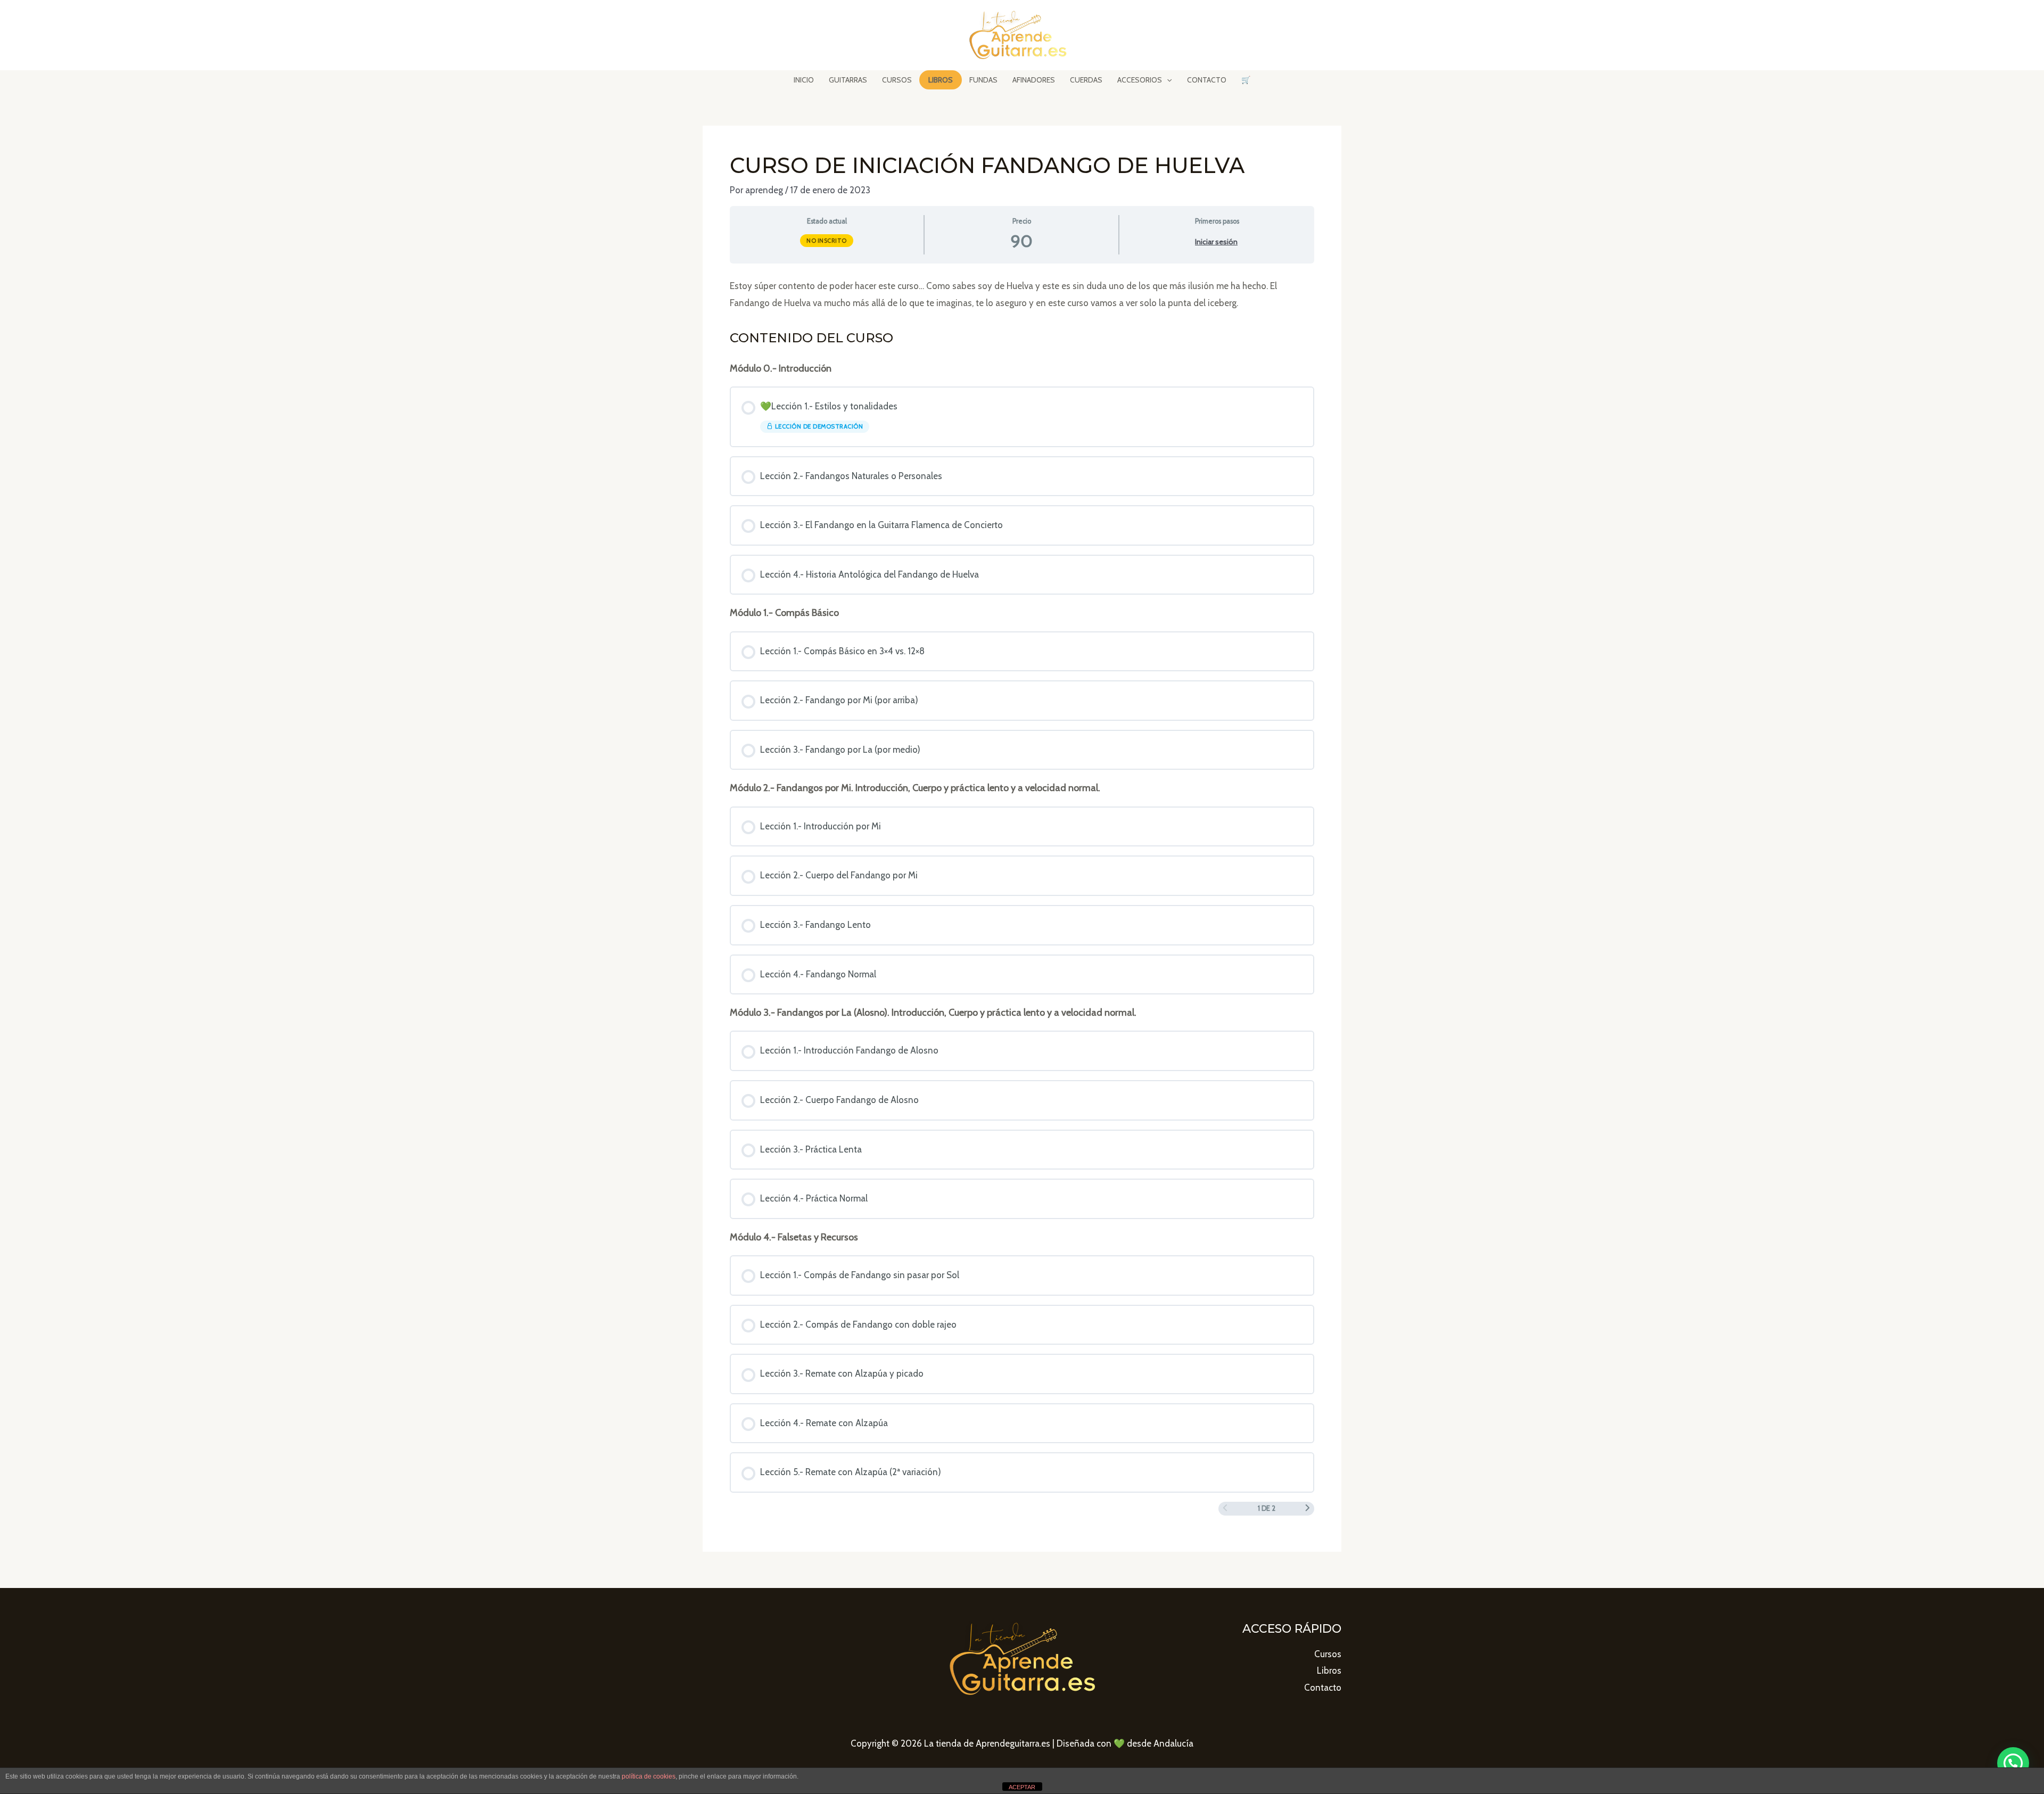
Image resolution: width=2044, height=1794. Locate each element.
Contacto (1323, 1688)
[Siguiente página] (1308, 1509)
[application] (1167, 80)
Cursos (1328, 1654)
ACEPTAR (1022, 1787)
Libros (1329, 1670)
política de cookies (649, 1776)
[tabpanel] (1022, 295)
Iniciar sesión (1216, 242)
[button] (2013, 1763)
